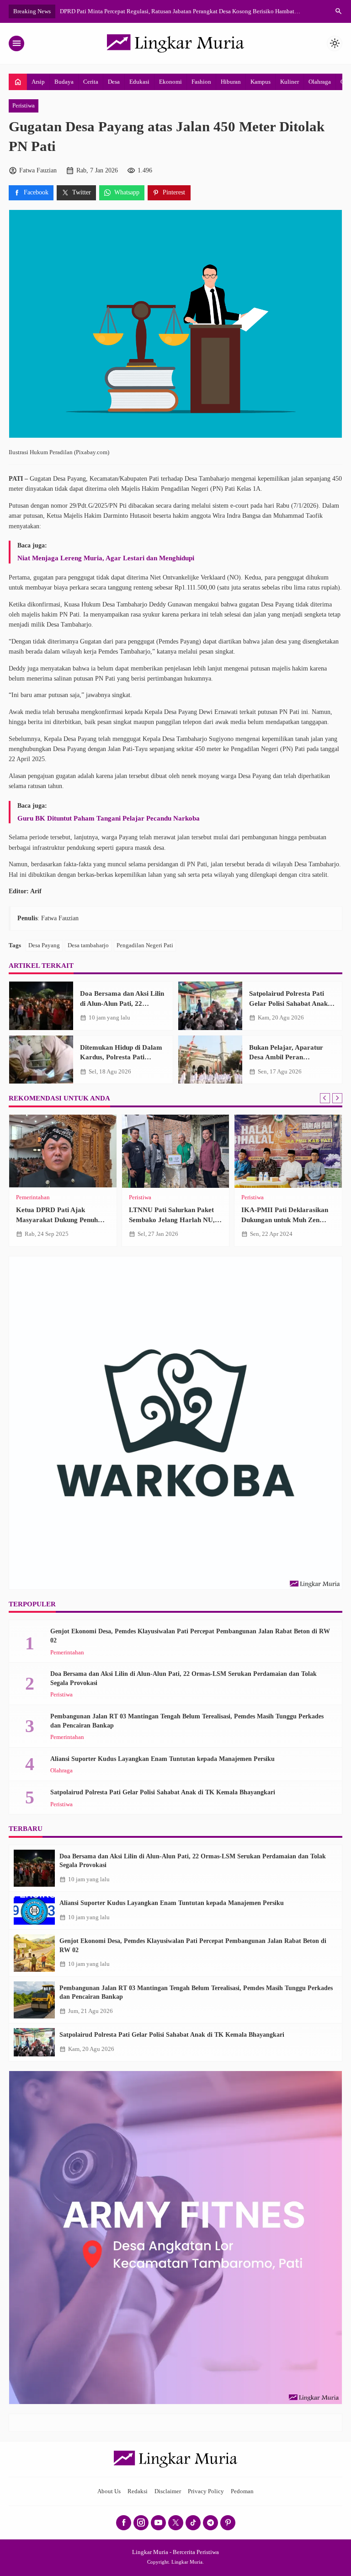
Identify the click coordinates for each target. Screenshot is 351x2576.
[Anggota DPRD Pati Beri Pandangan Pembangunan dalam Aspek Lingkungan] (176, 1151)
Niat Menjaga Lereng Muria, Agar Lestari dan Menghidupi (106, 558)
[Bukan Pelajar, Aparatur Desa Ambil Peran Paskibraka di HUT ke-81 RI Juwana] (210, 1060)
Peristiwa (24, 106)
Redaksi (138, 2491)
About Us (109, 2491)
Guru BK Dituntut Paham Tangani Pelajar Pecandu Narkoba (109, 818)
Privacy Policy (206, 2491)
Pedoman (242, 2491)
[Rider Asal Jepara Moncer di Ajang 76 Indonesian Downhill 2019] (63, 1151)
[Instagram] (141, 2523)
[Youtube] (158, 2523)
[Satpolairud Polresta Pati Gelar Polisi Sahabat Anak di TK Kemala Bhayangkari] (210, 1006)
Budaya (64, 82)
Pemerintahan (146, 1198)
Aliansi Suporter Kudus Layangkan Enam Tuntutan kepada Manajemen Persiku (162, 1759)
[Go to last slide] (325, 1098)
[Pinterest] (228, 2523)
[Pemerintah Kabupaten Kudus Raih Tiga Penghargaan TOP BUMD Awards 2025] (288, 1151)
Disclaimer (168, 2491)
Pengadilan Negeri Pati (145, 945)
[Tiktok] (193, 2523)
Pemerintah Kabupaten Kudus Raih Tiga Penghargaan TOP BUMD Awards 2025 (287, 1219)
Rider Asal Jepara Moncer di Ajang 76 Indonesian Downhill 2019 (61, 1219)
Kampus (261, 82)
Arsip (38, 82)
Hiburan (231, 82)
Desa (114, 82)
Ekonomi (170, 82)
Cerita (91, 82)
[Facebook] (124, 2523)
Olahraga (320, 82)
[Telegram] (210, 2523)
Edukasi (139, 82)
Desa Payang (44, 945)
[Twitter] (176, 2523)
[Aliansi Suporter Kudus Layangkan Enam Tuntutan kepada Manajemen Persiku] (34, 1911)
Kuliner (290, 82)
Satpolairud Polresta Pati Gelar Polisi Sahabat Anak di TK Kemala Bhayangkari (292, 1003)
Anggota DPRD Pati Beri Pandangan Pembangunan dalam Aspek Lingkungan (168, 1219)
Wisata (50, 1198)
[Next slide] (337, 1098)
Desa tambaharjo (88, 945)
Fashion (201, 82)
